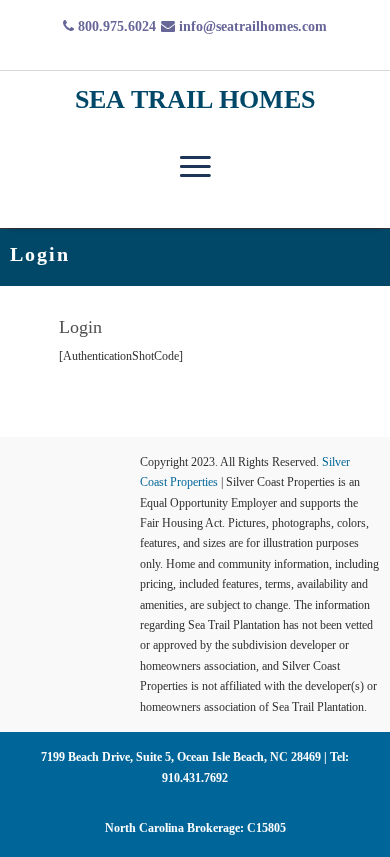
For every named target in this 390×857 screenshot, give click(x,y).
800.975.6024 (115, 26)
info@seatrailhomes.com (251, 26)
